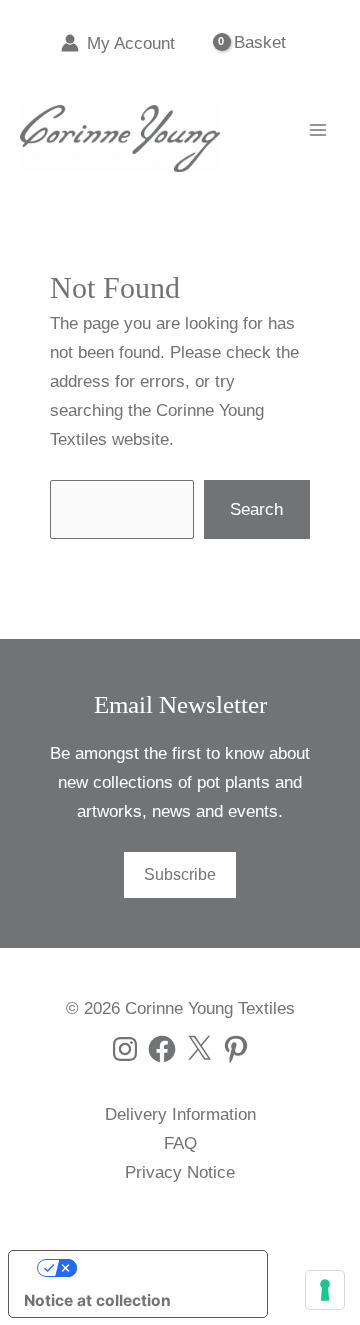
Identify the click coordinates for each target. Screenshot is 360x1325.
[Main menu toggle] (318, 130)
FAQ (180, 1143)
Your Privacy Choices (158, 1267)
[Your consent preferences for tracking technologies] (325, 1290)
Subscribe (180, 874)
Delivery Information (180, 1114)
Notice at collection (97, 1300)
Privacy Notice (180, 1172)
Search (256, 509)
